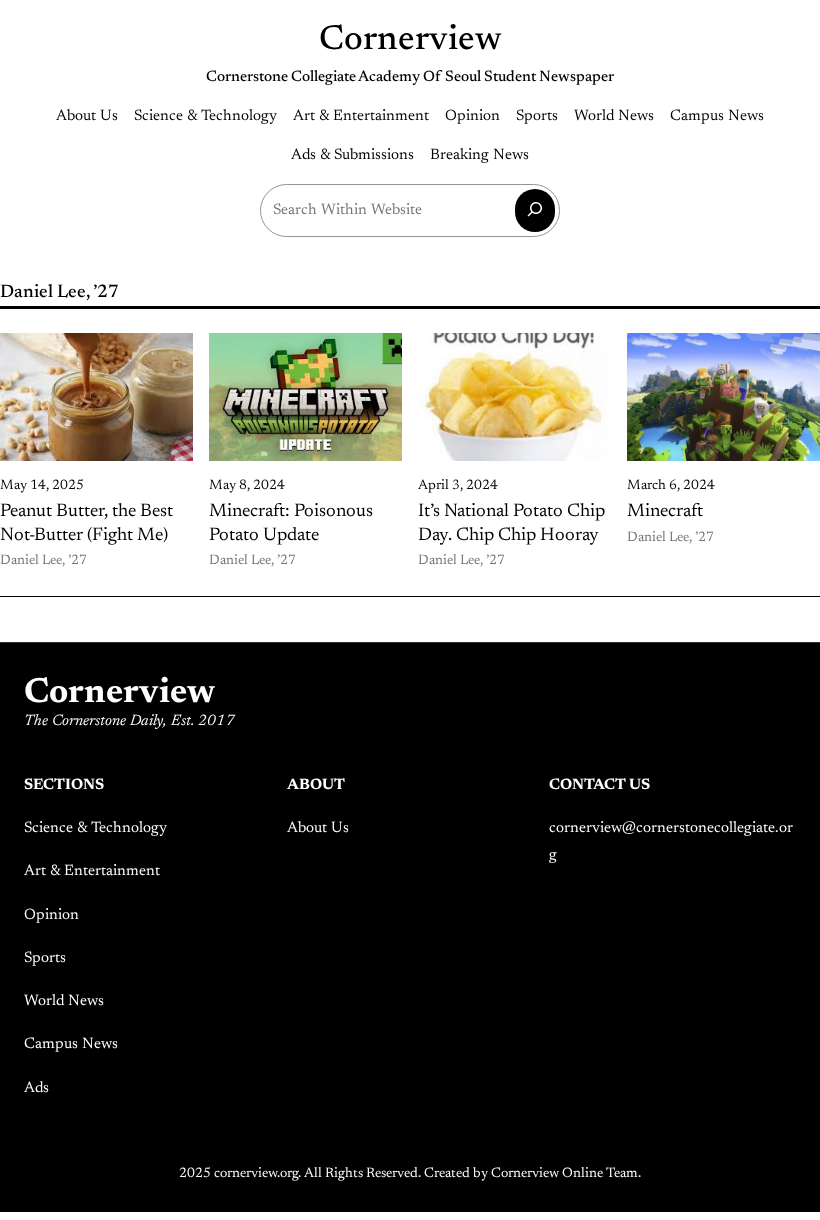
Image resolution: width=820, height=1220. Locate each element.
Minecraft (665, 512)
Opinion (51, 915)
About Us (318, 828)
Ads (36, 1088)
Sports (45, 958)
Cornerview (410, 40)
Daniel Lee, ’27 (43, 561)
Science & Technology (95, 828)
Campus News (71, 1044)
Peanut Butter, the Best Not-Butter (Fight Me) (86, 524)
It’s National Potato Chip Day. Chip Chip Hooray (511, 524)
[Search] (535, 210)
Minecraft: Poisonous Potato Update (291, 524)
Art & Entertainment (92, 871)
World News (64, 1001)
